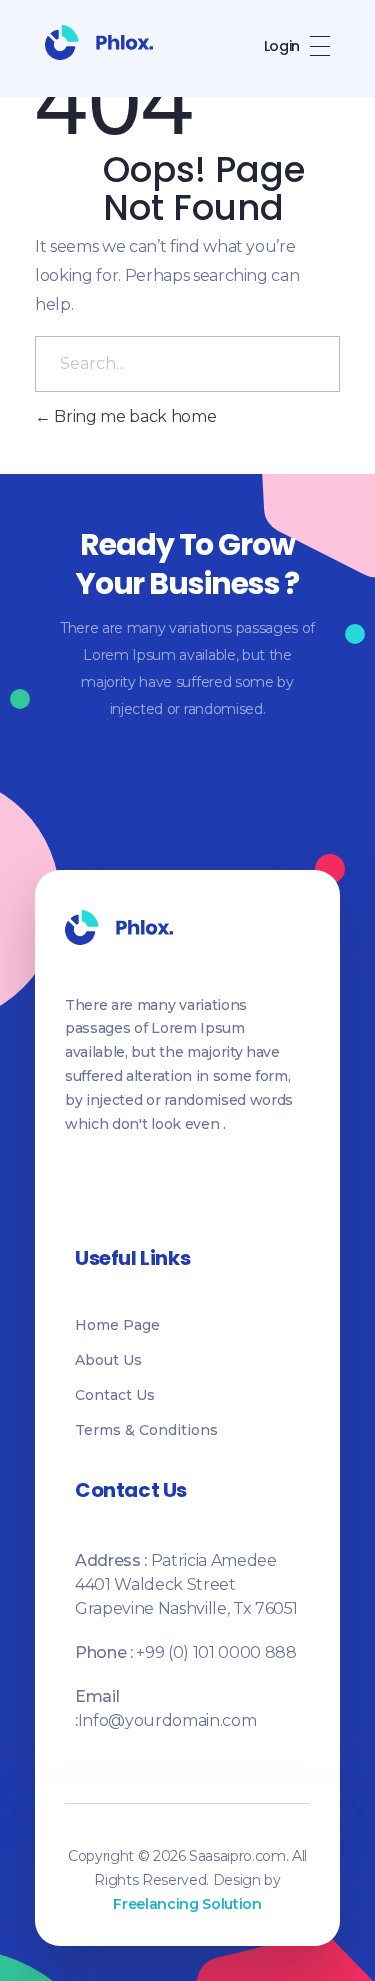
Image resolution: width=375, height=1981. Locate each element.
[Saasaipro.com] (99, 42)
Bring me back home (133, 416)
